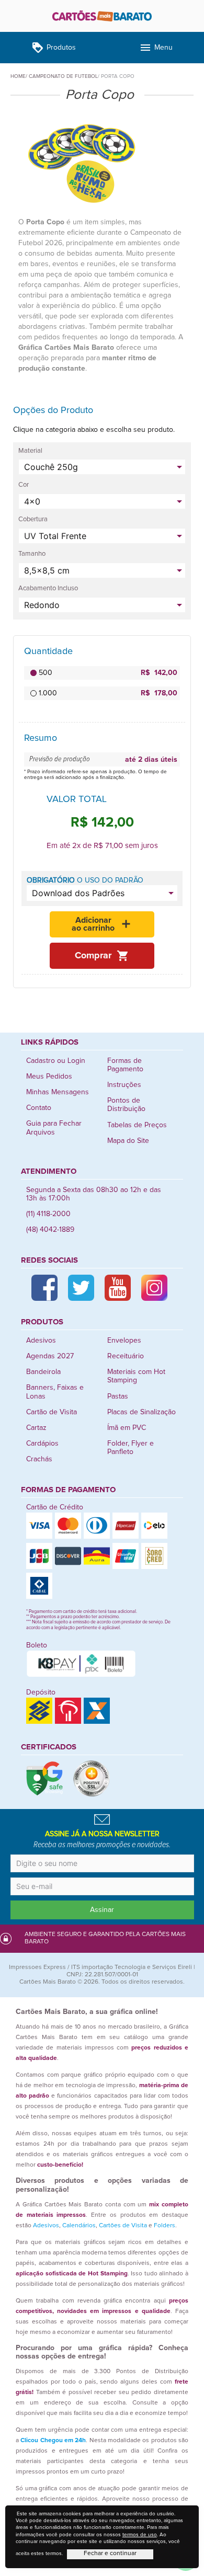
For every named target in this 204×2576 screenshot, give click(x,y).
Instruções (124, 1085)
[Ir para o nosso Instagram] (154, 1288)
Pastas (118, 1396)
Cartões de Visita (123, 2226)
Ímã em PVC (127, 1428)
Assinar (102, 1910)
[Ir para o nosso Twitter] (81, 1288)
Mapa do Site (128, 1141)
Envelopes (124, 1341)
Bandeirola (43, 1372)
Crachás (39, 1459)
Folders (165, 2226)
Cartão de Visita (52, 1412)
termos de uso (140, 2535)
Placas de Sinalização (141, 1412)
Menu (156, 48)
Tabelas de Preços (137, 1125)
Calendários (79, 2226)
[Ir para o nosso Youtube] (118, 1288)
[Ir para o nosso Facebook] (44, 1288)
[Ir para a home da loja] (102, 16)
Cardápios (42, 1444)
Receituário (126, 1356)
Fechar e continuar (110, 2554)
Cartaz (36, 1428)
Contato (39, 1108)
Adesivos (41, 1341)
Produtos (54, 48)
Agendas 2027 (50, 1356)
